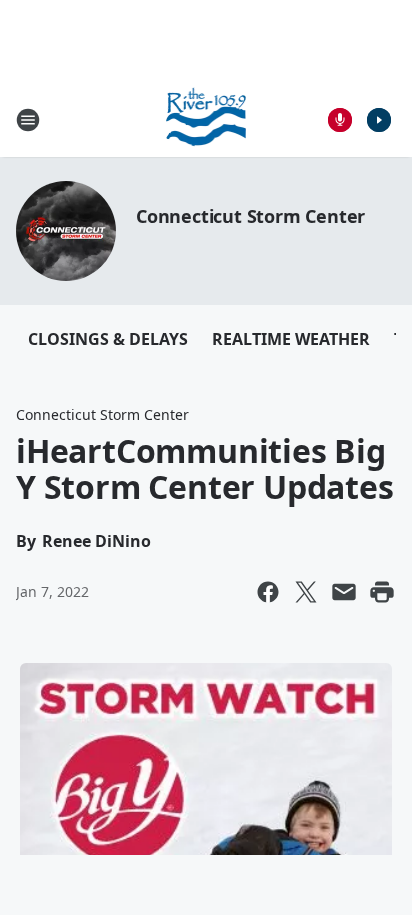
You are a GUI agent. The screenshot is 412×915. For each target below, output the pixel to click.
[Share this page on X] (306, 592)
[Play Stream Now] (379, 120)
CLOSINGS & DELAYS (108, 339)
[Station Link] (206, 119)
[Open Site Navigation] (28, 120)
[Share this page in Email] (344, 592)
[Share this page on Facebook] (268, 592)
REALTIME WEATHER (291, 339)
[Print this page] (382, 592)
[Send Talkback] (340, 120)
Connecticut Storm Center (250, 216)
